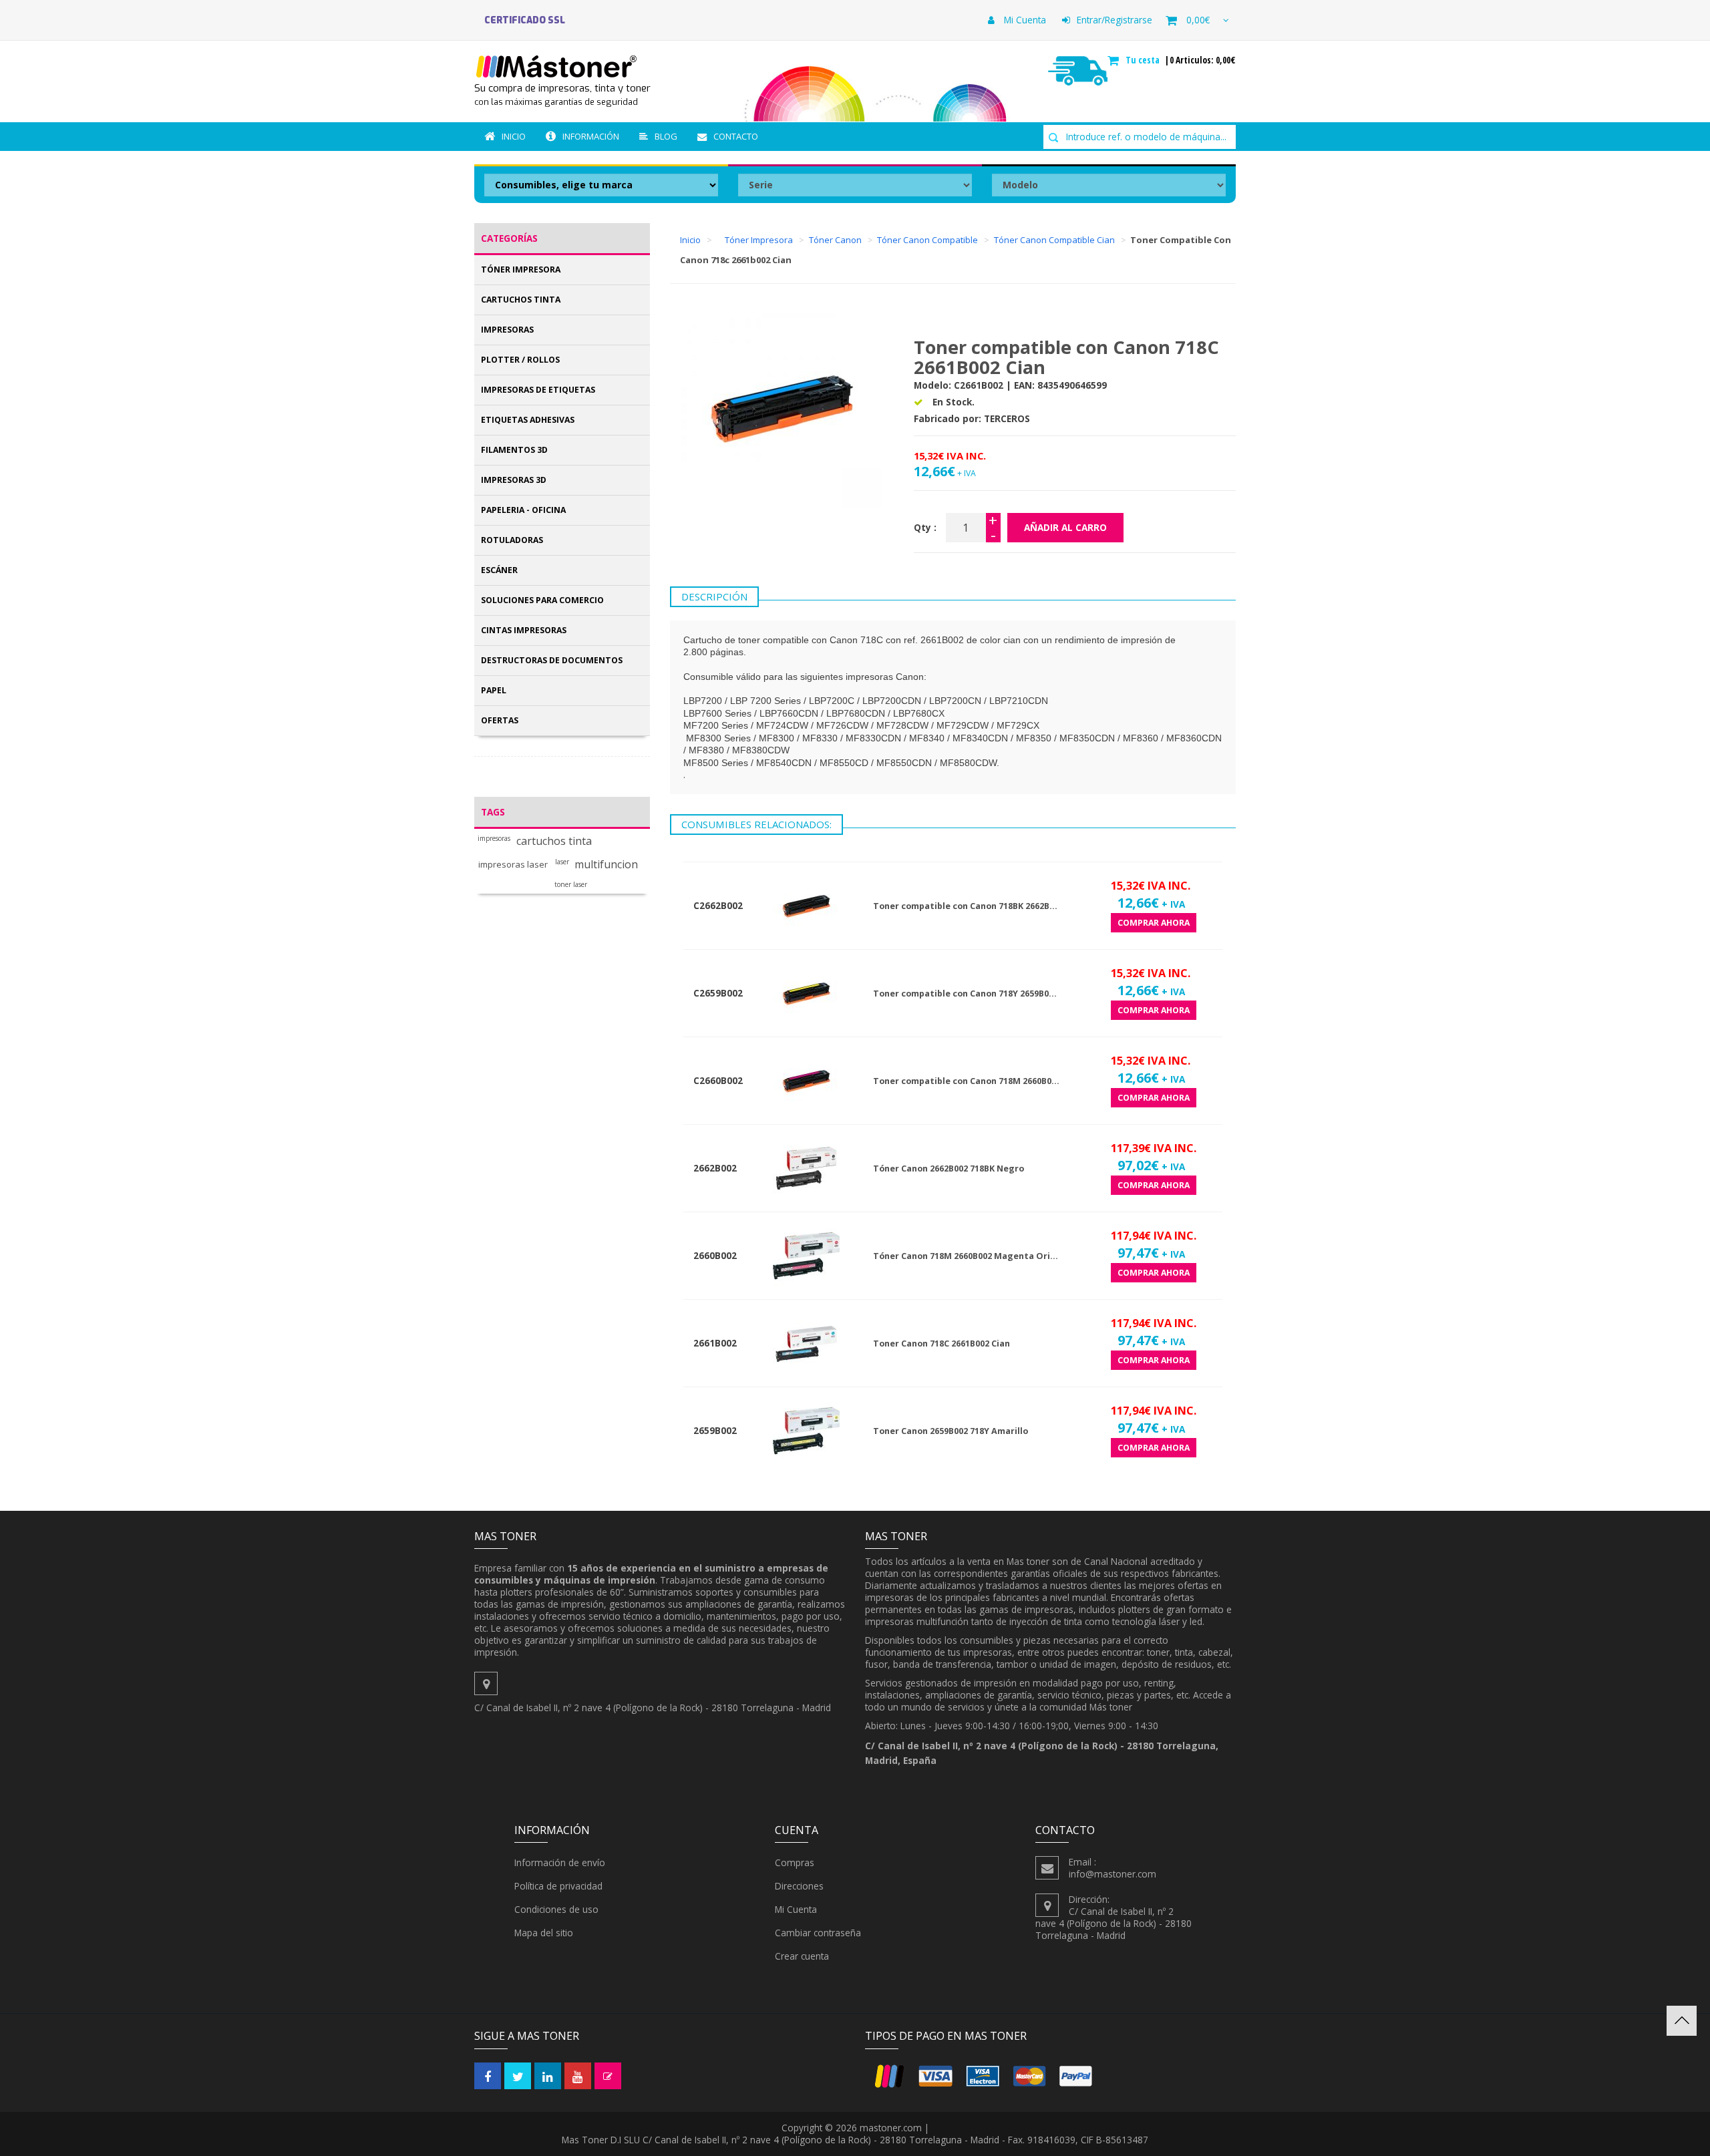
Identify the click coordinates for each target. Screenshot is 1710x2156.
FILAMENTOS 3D (514, 450)
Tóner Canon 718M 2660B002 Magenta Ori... (966, 1256)
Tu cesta (1144, 60)
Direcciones (799, 1886)
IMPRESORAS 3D (514, 480)
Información (591, 136)
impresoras (494, 839)
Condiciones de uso (556, 1909)
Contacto (736, 136)
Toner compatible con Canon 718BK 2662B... (965, 906)
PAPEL (494, 690)
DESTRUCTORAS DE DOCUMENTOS (552, 660)
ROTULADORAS (512, 540)
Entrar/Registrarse (1115, 20)
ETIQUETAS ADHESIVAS (528, 420)
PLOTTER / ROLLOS (520, 360)
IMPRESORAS (507, 330)
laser (562, 862)
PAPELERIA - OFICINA (523, 510)
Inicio (514, 136)
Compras (795, 1862)
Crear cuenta (802, 1956)
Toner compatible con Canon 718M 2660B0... (966, 1081)
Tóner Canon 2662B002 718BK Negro (949, 1169)
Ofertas (500, 720)
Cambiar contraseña (818, 1933)
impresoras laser (513, 865)
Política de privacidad (558, 1886)
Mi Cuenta (1024, 20)
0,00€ (1198, 20)
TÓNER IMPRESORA (521, 269)
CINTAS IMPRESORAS (524, 630)
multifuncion (606, 865)
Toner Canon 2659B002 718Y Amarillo (951, 1431)
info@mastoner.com (1113, 1874)
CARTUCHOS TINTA (521, 300)
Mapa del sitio (544, 1933)
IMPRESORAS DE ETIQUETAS (538, 390)
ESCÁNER (499, 570)
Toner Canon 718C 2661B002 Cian (942, 1343)
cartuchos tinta (554, 841)
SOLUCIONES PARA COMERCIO (542, 600)
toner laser (571, 885)
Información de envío (560, 1862)
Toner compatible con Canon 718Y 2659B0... (965, 994)
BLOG (666, 136)
